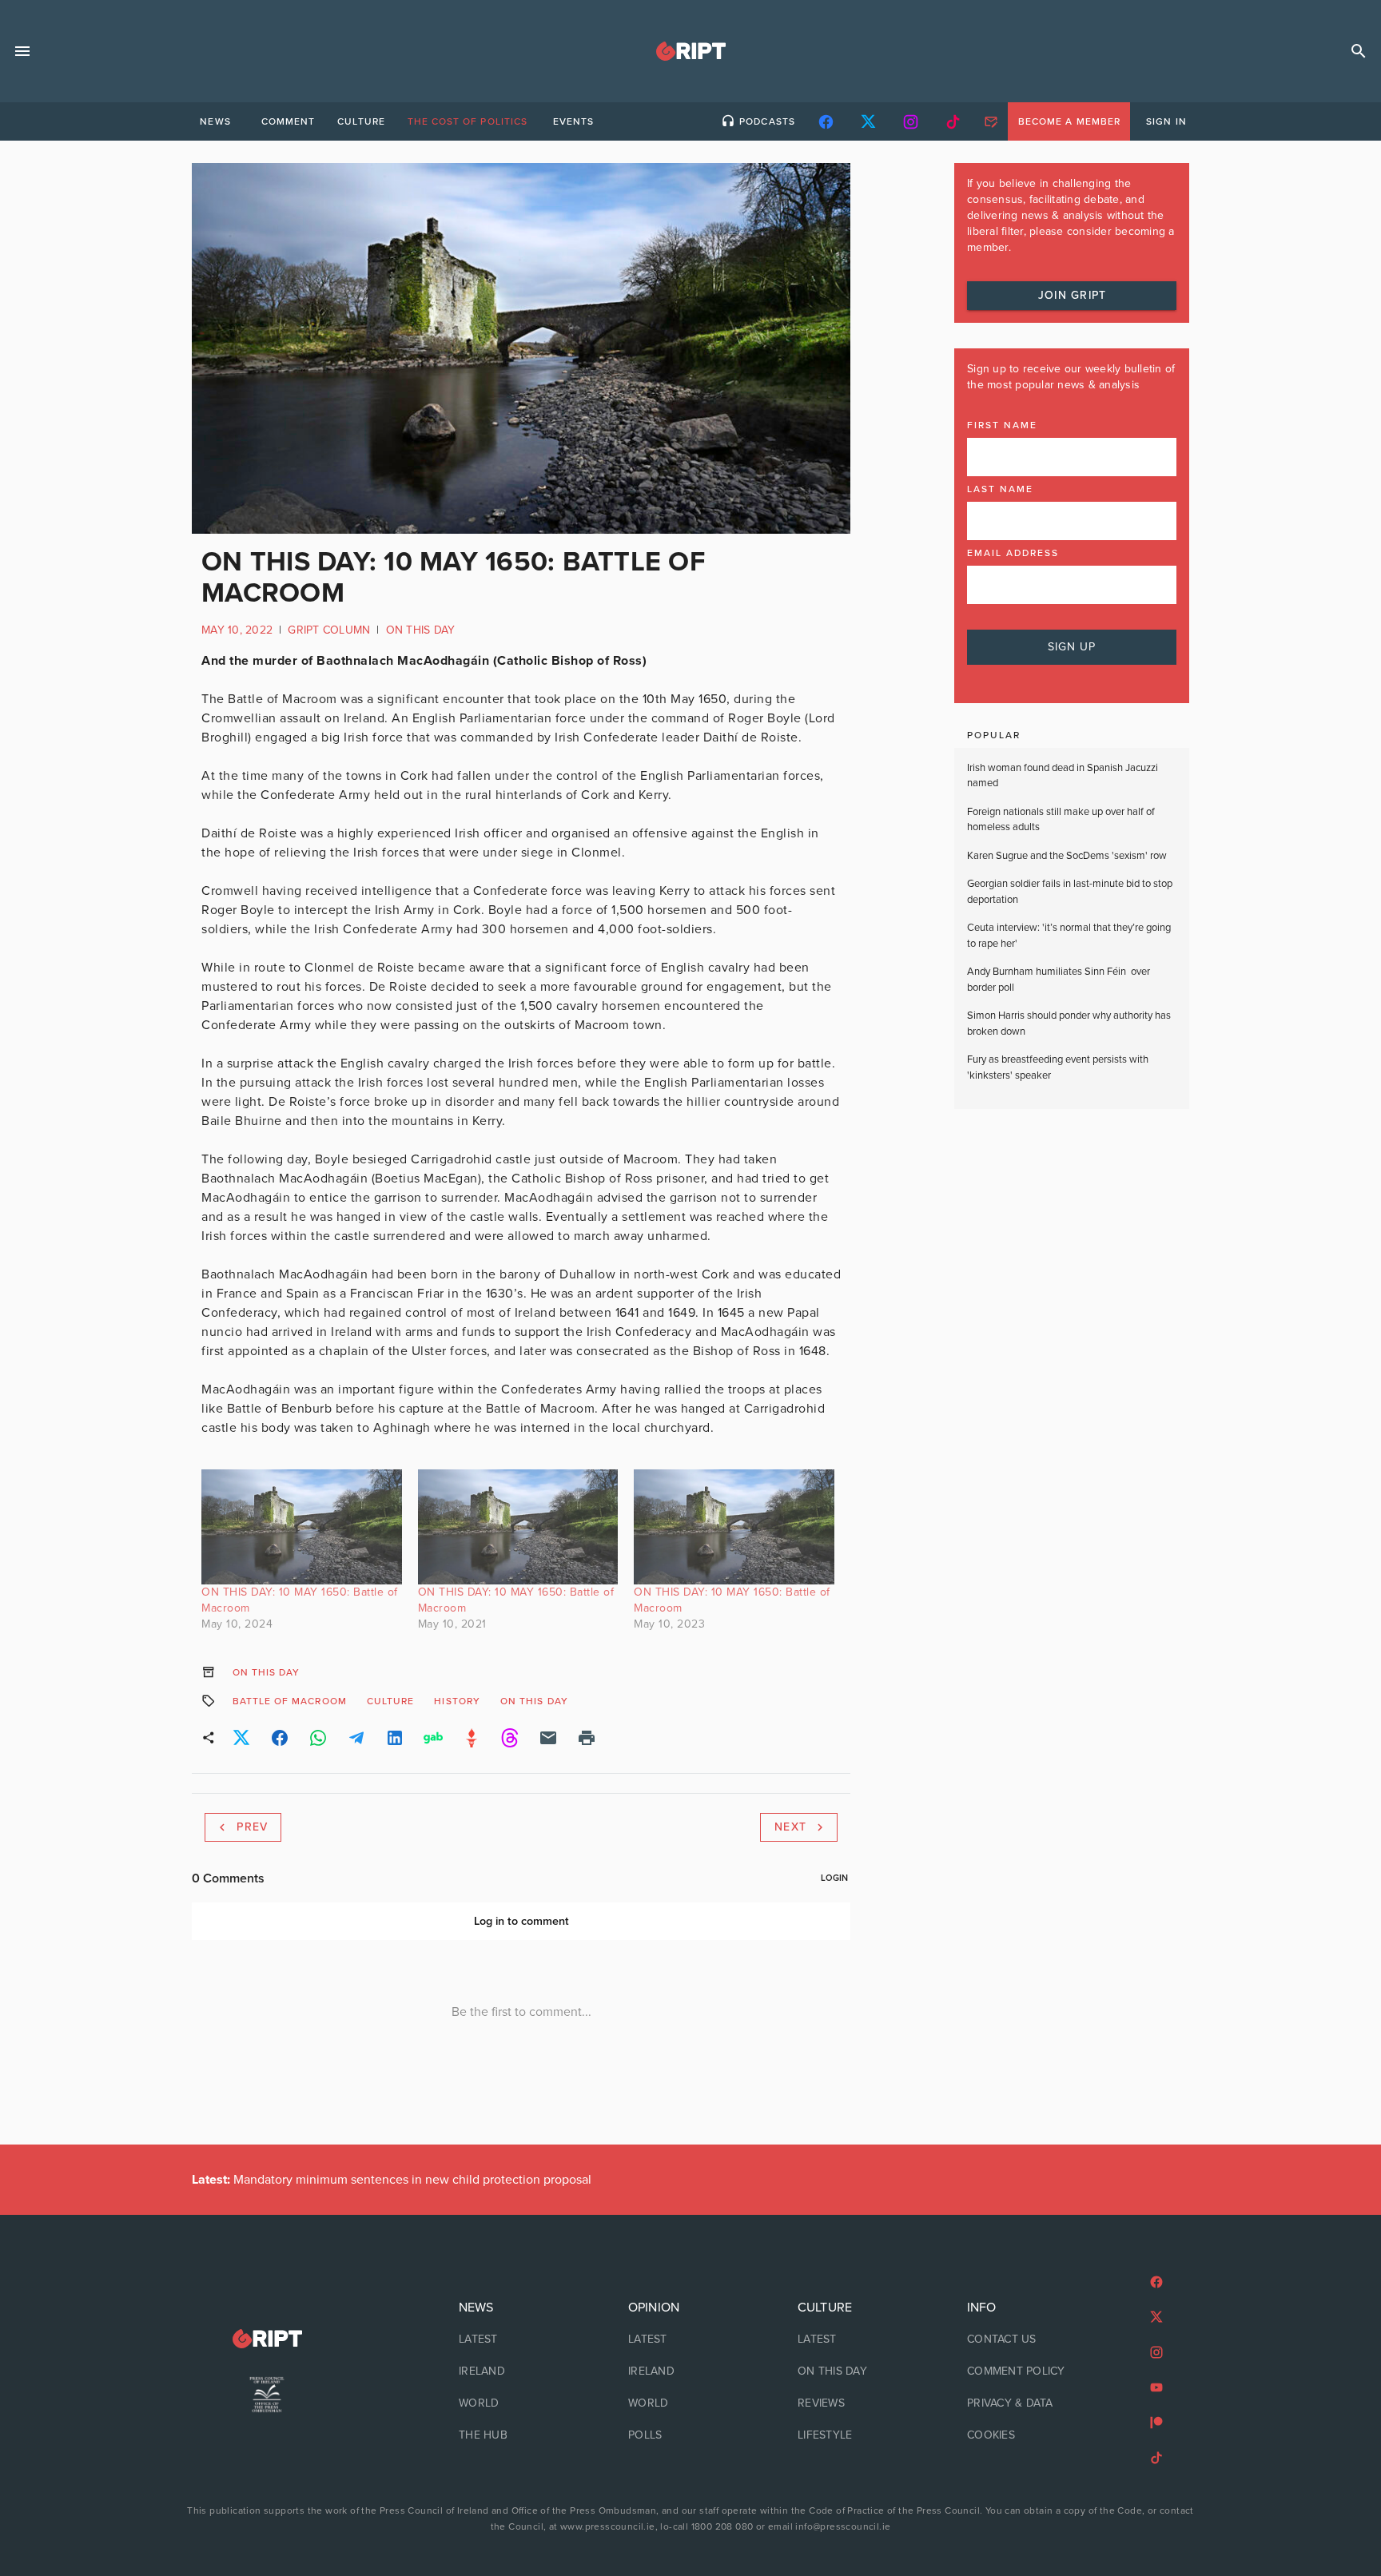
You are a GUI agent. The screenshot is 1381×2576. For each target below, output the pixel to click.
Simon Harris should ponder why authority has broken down (1069, 1024)
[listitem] (521, 2339)
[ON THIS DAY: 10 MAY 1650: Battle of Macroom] (302, 1527)
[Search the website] (1359, 51)
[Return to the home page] (267, 2339)
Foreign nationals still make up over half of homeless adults (1061, 820)
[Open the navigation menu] (22, 51)
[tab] (215, 121)
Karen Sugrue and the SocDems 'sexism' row (1067, 856)
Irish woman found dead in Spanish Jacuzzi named (1063, 776)
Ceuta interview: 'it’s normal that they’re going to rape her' (1069, 936)
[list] (521, 2371)
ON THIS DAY (421, 630)
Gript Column (329, 630)
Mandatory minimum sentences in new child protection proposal (392, 2180)
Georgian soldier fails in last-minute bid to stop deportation (1070, 892)
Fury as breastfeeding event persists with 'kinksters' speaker (1058, 1067)
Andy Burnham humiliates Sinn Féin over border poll (1059, 980)
